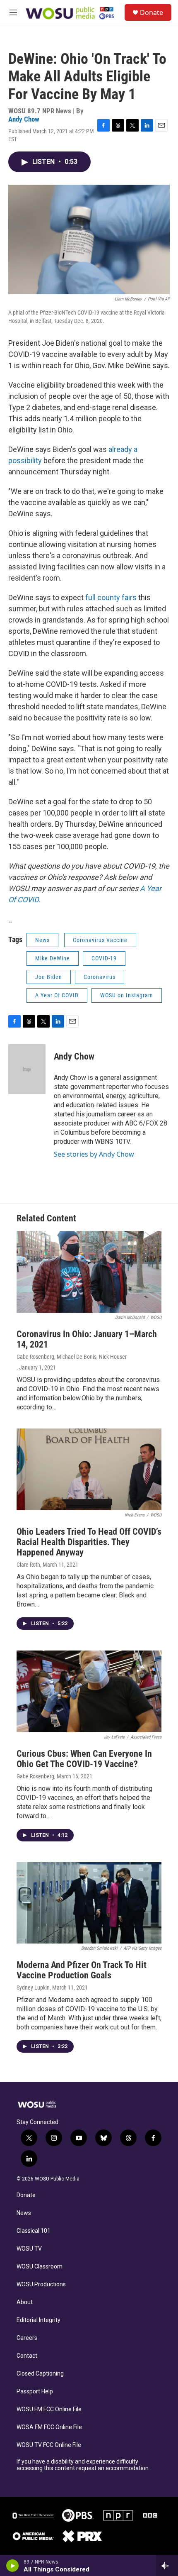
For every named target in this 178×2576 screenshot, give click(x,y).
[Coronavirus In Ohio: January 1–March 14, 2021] (89, 1272)
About (25, 2302)
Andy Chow (24, 119)
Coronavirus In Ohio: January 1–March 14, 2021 (87, 1339)
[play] (13, 2566)
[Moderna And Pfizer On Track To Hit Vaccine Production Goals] (89, 1903)
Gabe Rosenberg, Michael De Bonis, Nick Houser (72, 1357)
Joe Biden (49, 977)
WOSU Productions (41, 2284)
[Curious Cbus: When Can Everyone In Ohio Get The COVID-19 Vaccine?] (89, 1691)
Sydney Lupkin (33, 1988)
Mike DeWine (53, 958)
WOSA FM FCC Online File (49, 2427)
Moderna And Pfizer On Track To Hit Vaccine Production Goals (82, 1970)
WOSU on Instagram (127, 995)
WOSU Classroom (40, 2267)
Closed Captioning (40, 2374)
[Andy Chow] (27, 1069)
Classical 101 (34, 2231)
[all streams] (167, 2566)
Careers (27, 2338)
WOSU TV (29, 2249)
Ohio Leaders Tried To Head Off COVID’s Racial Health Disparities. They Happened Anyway (89, 1542)
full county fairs (111, 597)
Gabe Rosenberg (35, 1776)
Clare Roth (28, 1565)
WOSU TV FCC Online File (49, 2445)
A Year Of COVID (57, 995)
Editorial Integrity (38, 2320)
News (42, 940)
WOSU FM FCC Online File (49, 2409)
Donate (152, 12)
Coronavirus (100, 977)
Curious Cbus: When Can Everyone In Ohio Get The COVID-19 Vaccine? (84, 1759)
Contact (27, 2356)
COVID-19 (104, 958)
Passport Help (35, 2392)
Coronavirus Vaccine (100, 940)
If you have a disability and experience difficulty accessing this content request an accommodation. (83, 2465)
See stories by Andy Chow (94, 1154)
